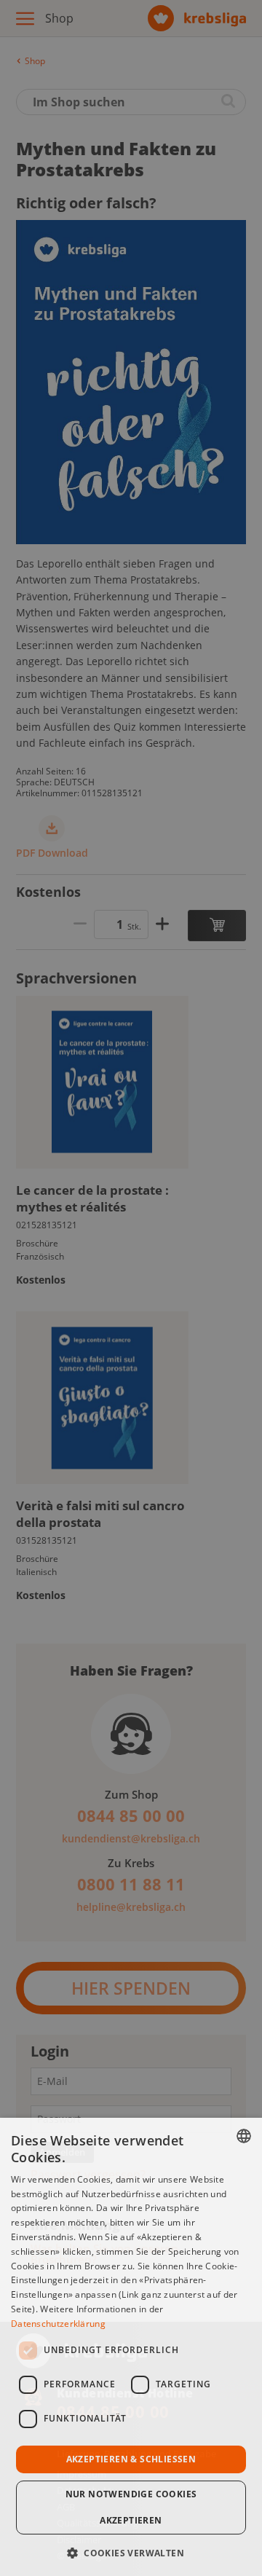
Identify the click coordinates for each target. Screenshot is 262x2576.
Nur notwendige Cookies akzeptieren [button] (131, 2507)
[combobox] (244, 2136)
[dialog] (131, 2347)
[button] (131, 2552)
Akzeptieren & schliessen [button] (131, 2459)
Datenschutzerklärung (58, 2324)
